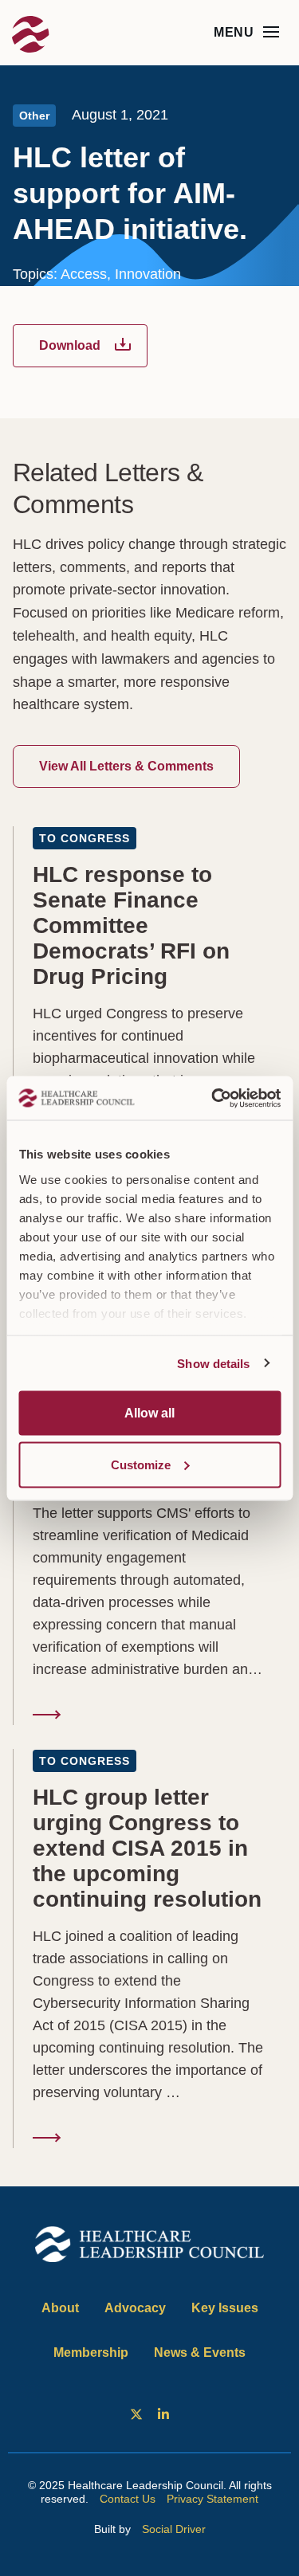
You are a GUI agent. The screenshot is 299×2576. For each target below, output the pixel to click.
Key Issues (225, 2308)
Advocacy (135, 2308)
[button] (271, 32)
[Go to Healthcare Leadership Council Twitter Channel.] (136, 2414)
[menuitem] (136, 2414)
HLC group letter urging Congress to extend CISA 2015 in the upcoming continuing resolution (150, 1949)
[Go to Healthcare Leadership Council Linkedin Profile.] (163, 2414)
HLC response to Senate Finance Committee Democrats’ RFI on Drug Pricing (150, 1026)
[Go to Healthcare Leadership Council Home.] (32, 36)
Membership (91, 2353)
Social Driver (174, 2529)
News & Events (200, 2353)
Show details (213, 1363)
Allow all (149, 1413)
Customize (141, 1464)
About (60, 2308)
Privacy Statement (212, 2499)
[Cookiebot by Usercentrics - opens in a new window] (213, 1098)
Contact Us (128, 2499)
